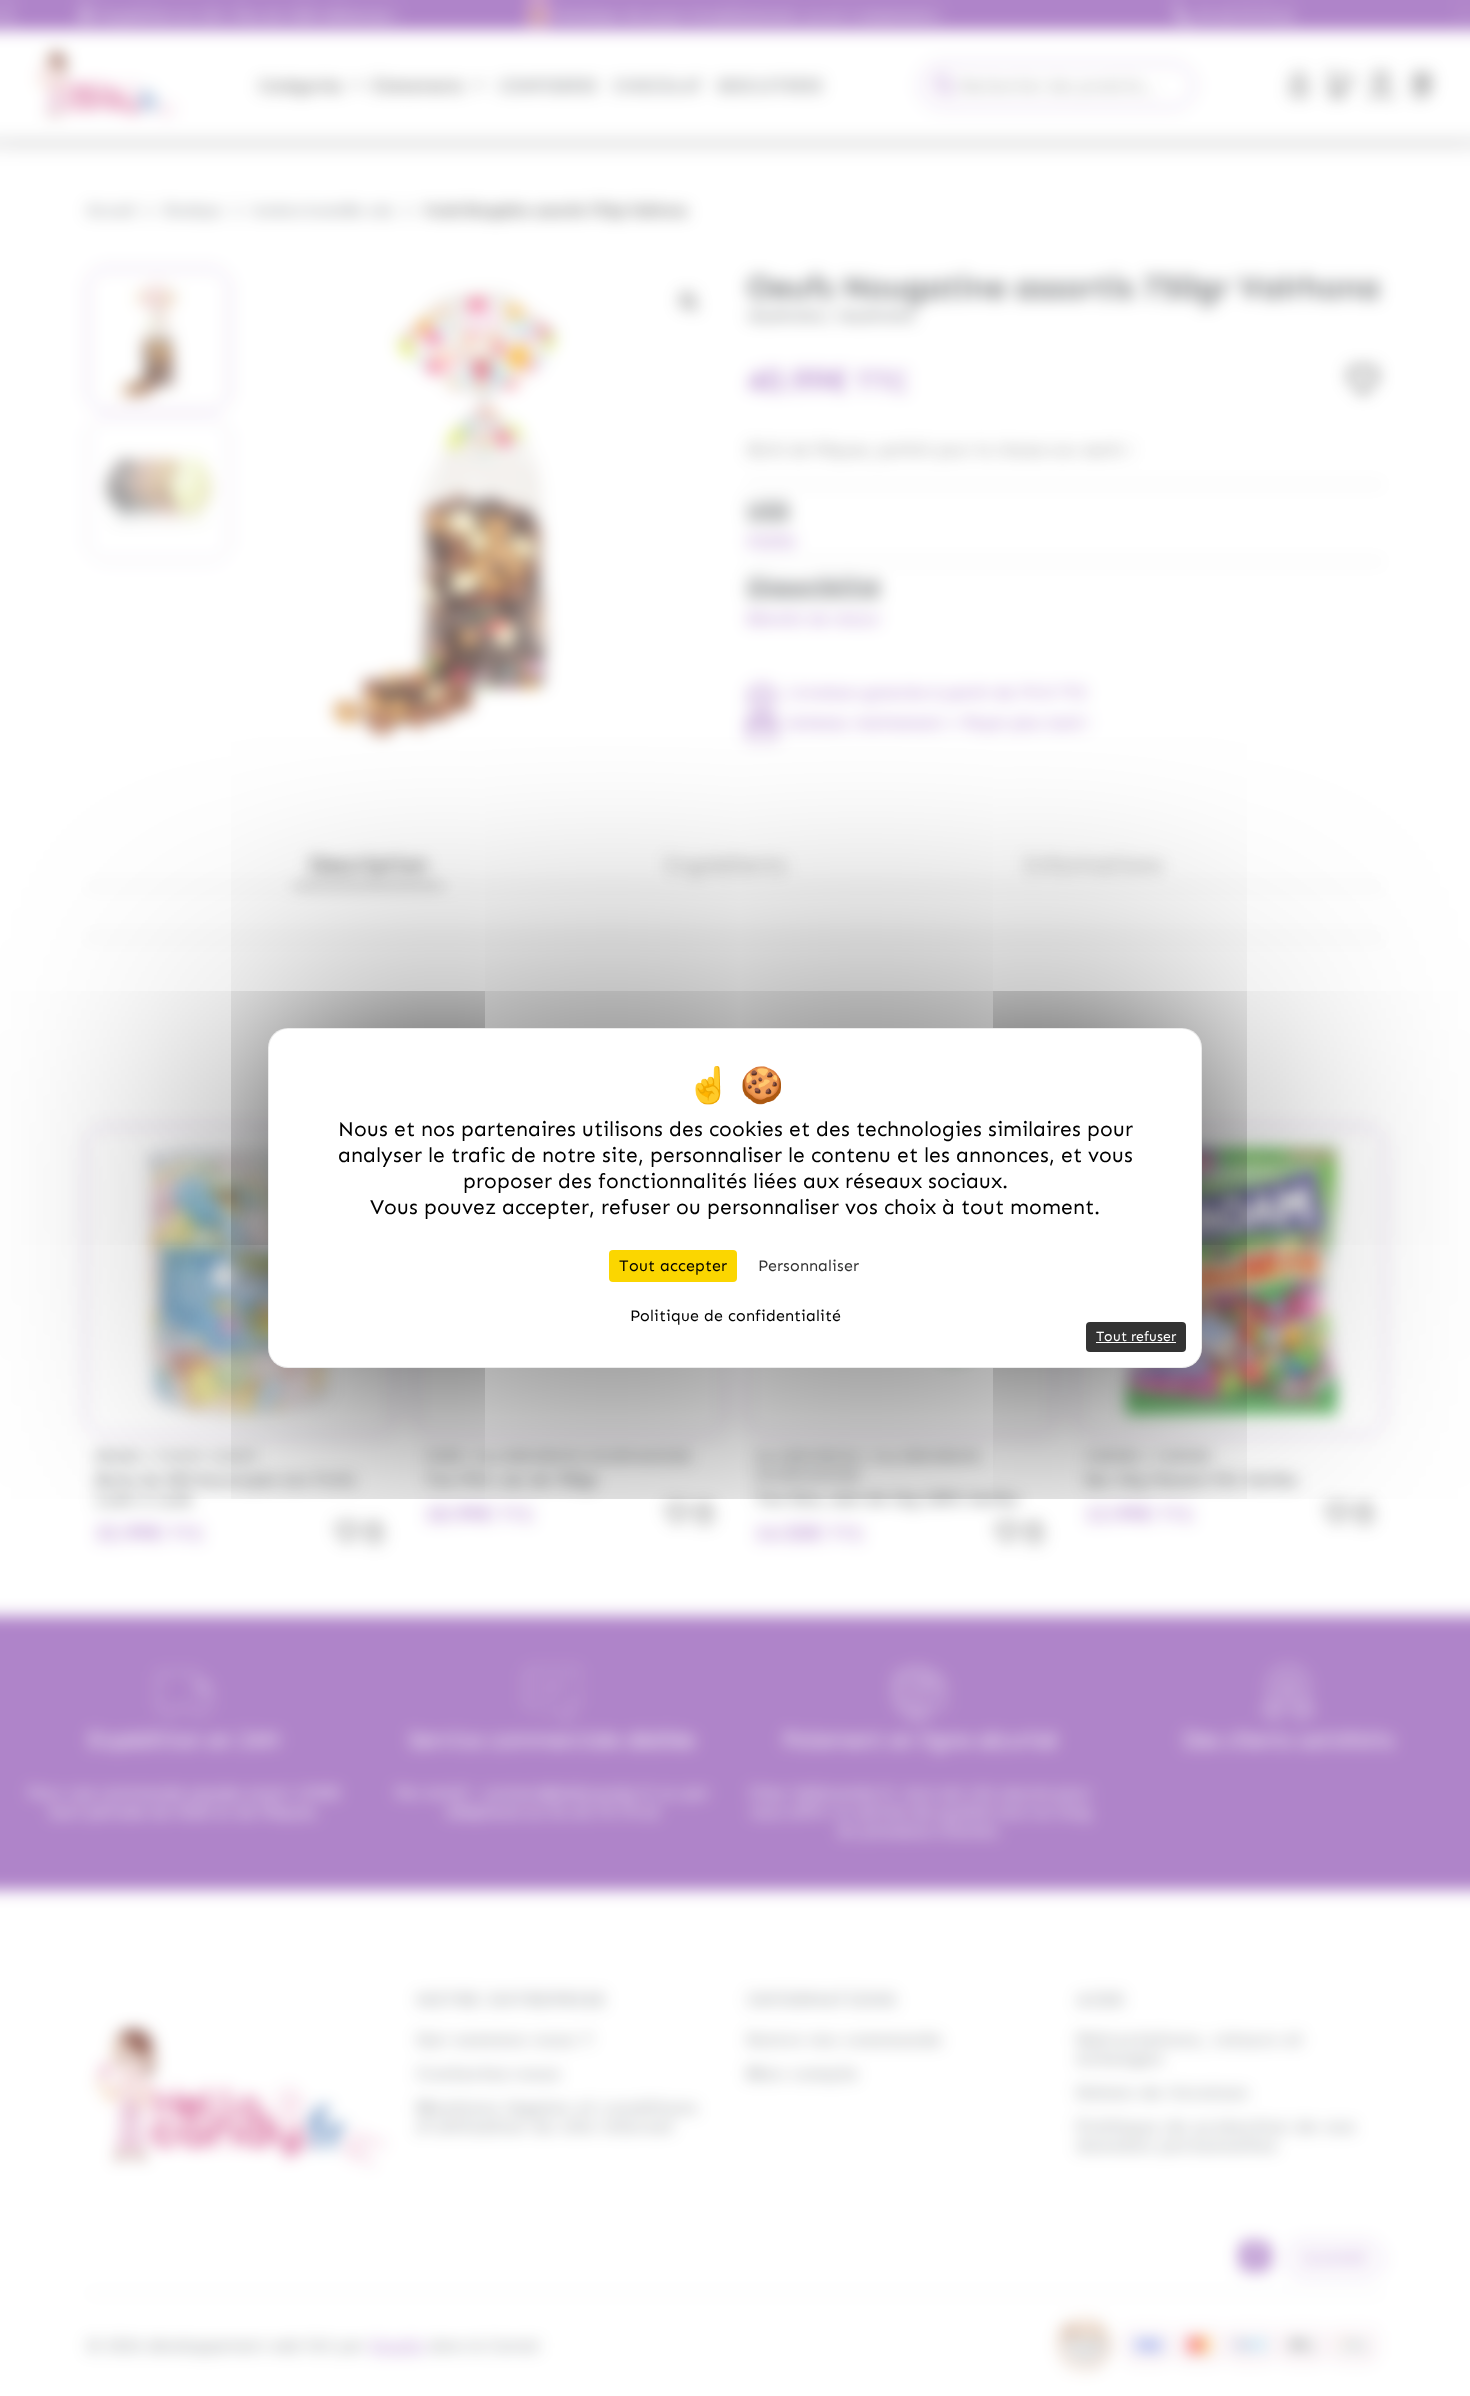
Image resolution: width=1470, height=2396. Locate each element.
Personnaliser (808, 1265)
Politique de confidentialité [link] (735, 1315)
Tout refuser (1136, 1336)
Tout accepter (673, 1265)
